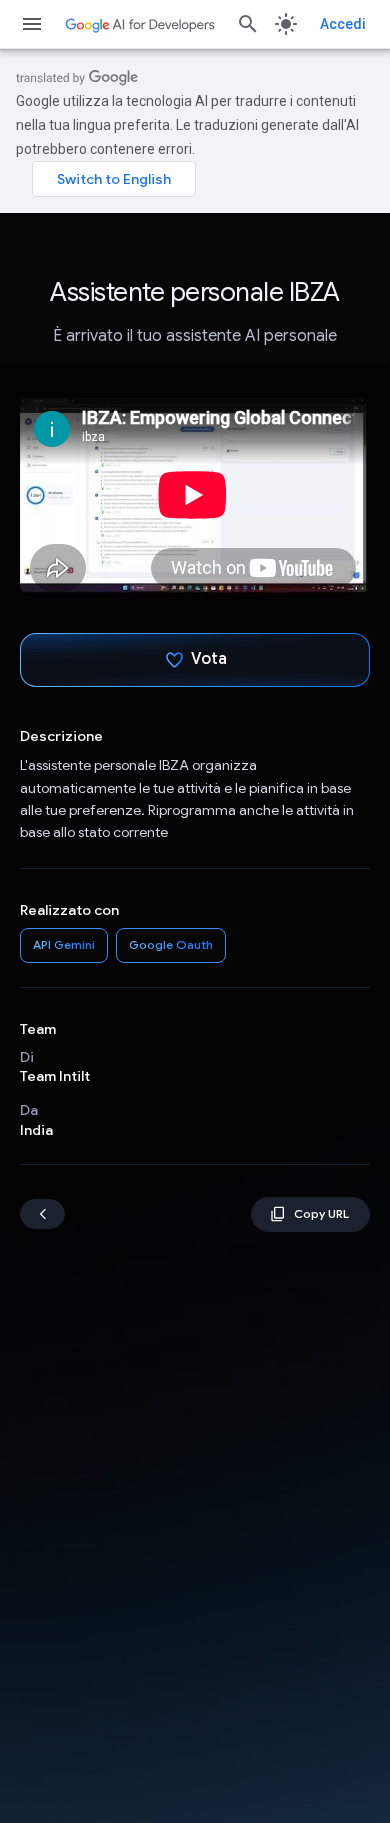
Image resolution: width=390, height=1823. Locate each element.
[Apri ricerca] (248, 24)
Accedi (343, 24)
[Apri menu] (32, 24)
